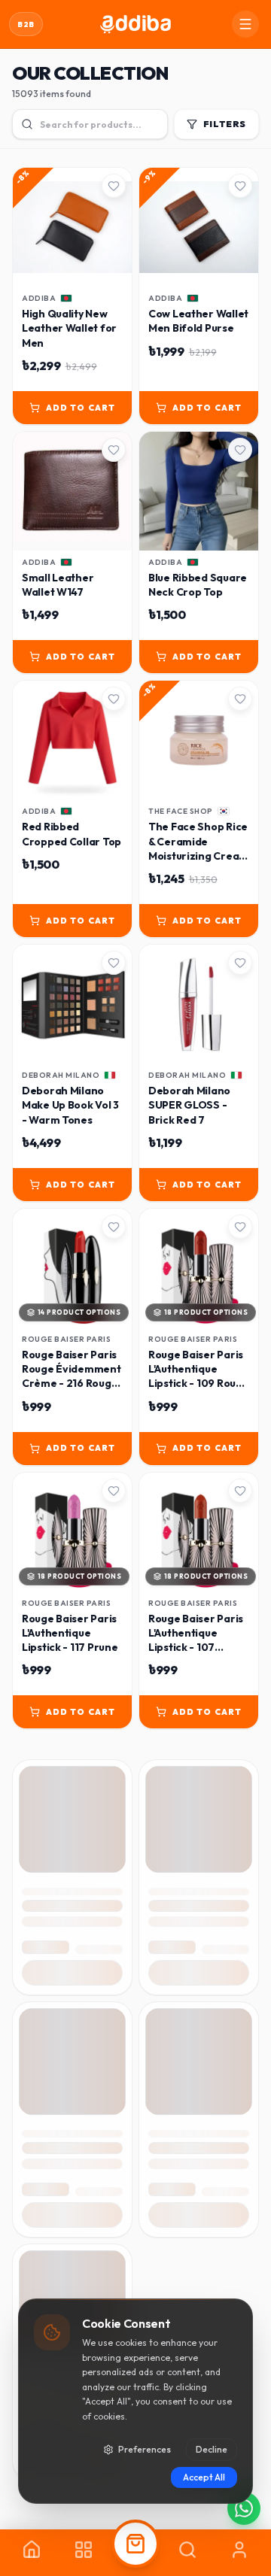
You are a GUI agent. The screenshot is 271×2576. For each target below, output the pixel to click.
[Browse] (84, 2553)
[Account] (239, 2553)
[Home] (32, 2553)
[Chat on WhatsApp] (244, 2508)
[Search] (187, 2553)
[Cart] (136, 2553)
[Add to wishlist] (114, 186)
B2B (26, 24)
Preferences (145, 2449)
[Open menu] (245, 24)
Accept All (204, 2477)
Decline (212, 2449)
